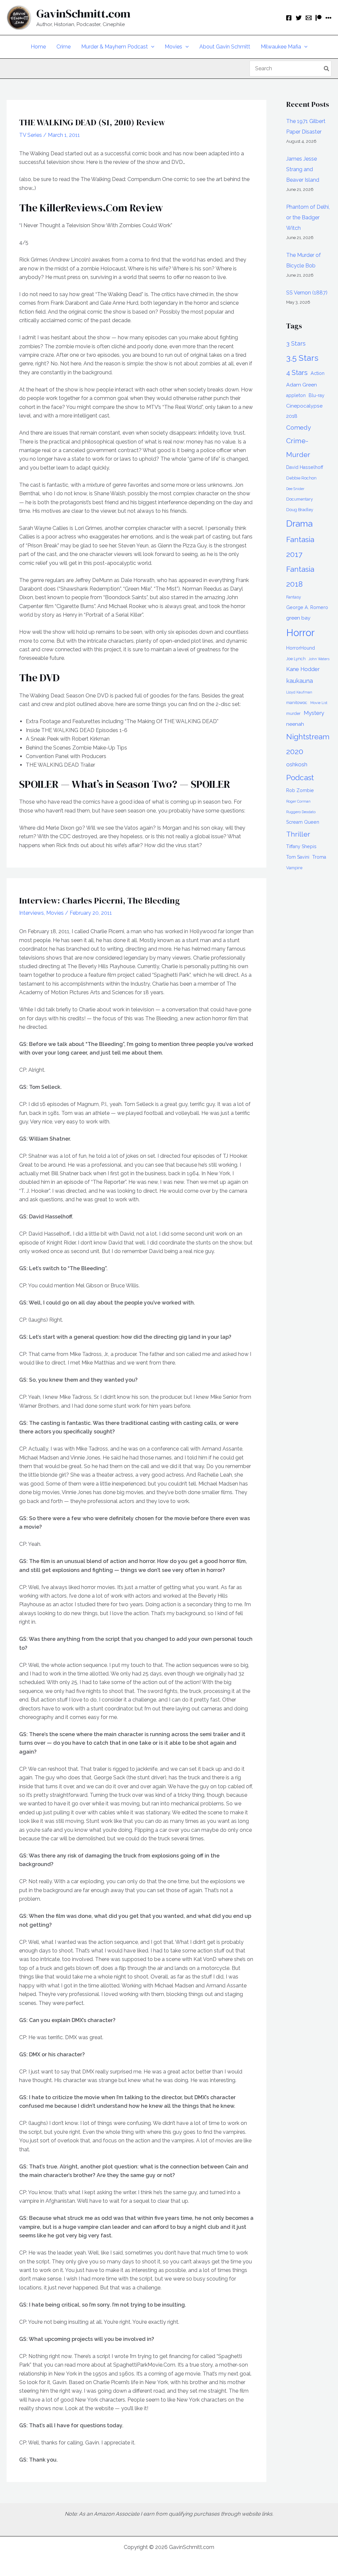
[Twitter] (299, 18)
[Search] (327, 69)
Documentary (300, 499)
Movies (55, 913)
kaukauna (300, 681)
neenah (295, 724)
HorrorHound (301, 648)
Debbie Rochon (301, 478)
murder (293, 713)
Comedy (299, 427)
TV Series (31, 135)
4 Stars (297, 373)
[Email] (309, 18)
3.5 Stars (302, 358)
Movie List (319, 703)
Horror (300, 633)
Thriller (298, 834)
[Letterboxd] (328, 18)
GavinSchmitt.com (83, 14)
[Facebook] (289, 18)
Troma (319, 857)
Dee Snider (295, 489)
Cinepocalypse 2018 (304, 411)
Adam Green (302, 385)
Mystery (314, 713)
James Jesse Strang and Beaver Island (303, 169)
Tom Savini (298, 857)
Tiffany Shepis (301, 846)
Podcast (300, 778)
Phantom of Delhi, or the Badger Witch (308, 217)
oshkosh (297, 764)
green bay (298, 618)
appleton (296, 395)
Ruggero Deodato (301, 812)
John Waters (319, 659)
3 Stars (296, 343)
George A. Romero (307, 607)
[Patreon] (319, 18)
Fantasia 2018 (300, 577)
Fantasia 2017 (300, 547)
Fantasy (294, 597)
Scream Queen (303, 822)
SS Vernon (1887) (307, 293)
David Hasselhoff (305, 467)
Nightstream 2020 (308, 744)
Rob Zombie (300, 790)
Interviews (32, 913)
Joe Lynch (296, 659)
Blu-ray (317, 395)
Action (318, 373)
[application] (151, 47)
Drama (299, 523)
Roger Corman (298, 801)
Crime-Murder (298, 448)
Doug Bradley (300, 510)
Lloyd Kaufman (299, 692)
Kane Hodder (303, 669)
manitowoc (297, 703)
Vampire (294, 868)
